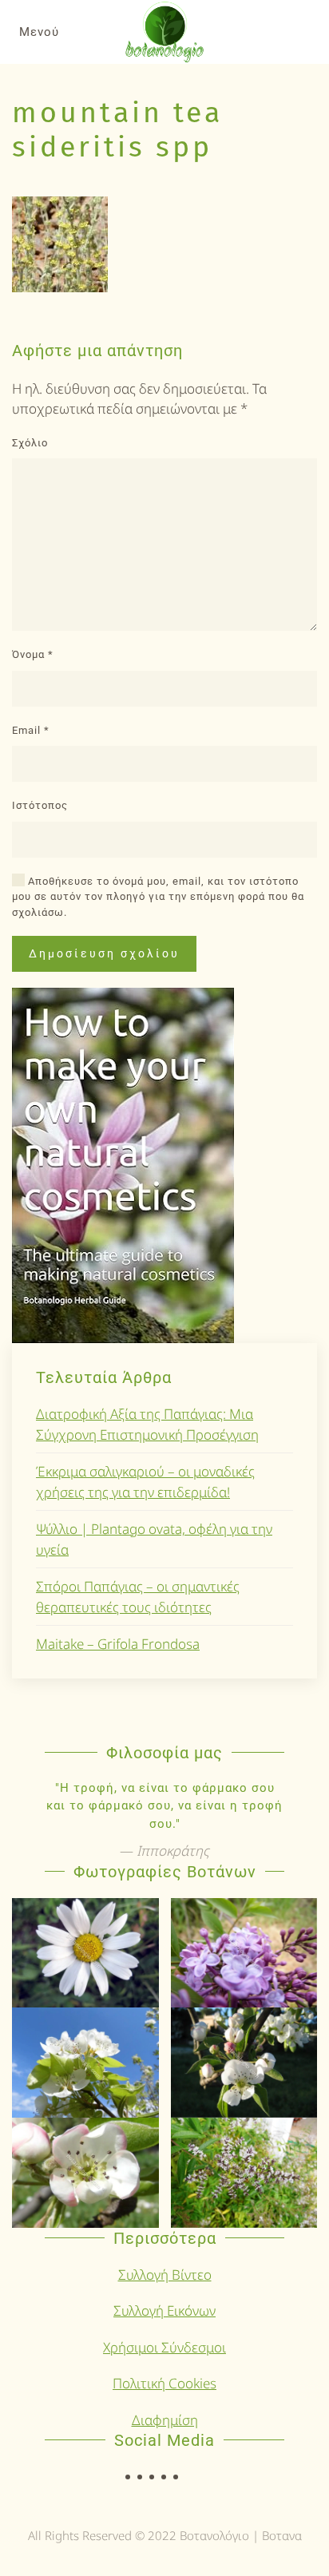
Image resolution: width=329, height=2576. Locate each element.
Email (31, 730)
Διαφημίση (165, 2420)
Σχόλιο (30, 443)
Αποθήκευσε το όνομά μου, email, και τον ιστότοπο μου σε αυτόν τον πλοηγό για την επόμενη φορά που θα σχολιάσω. (158, 897)
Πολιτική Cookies (164, 2383)
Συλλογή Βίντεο (165, 2275)
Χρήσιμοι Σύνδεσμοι (164, 2347)
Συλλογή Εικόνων (164, 2310)
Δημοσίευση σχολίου (104, 953)
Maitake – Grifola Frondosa (118, 1644)
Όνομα (33, 654)
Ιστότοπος (40, 805)
